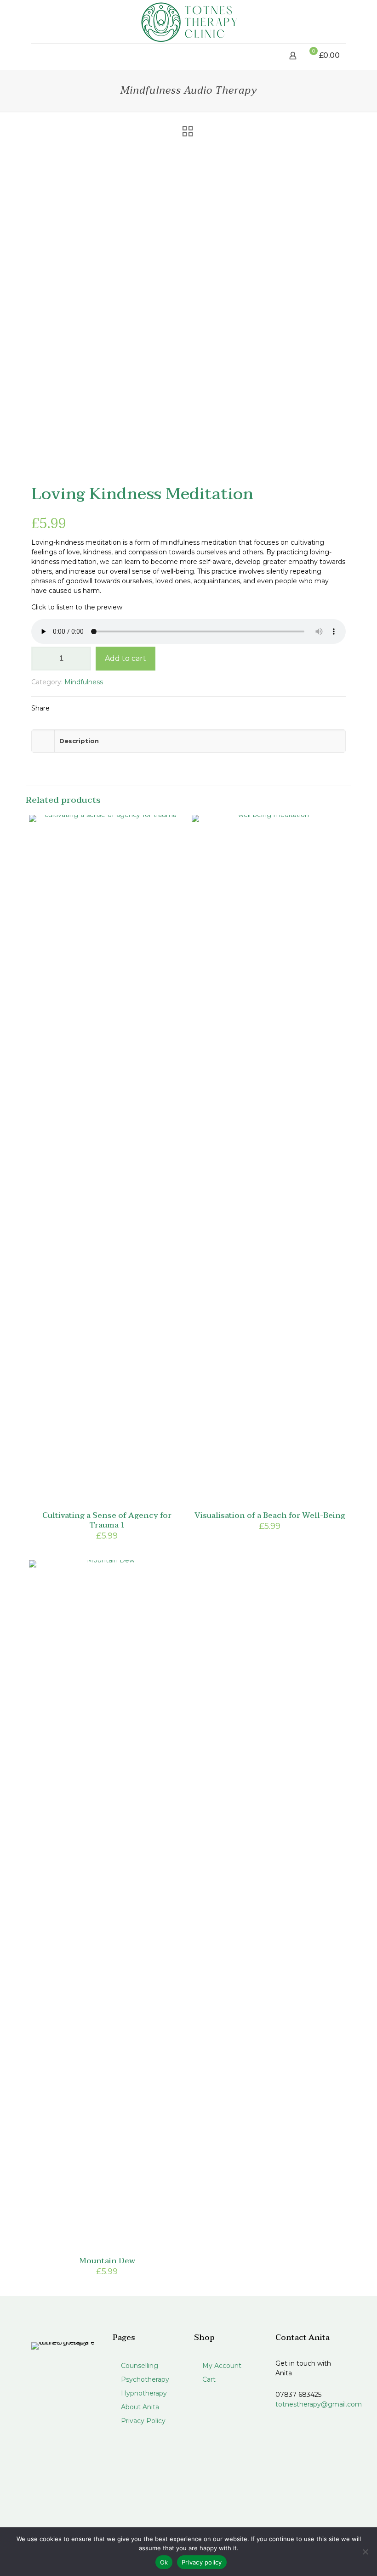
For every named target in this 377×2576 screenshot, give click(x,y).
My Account (221, 2366)
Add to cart (126, 658)
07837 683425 (298, 2395)
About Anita (139, 2407)
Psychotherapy (144, 2379)
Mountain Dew (107, 2261)
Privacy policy (202, 2562)
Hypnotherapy (143, 2393)
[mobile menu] (39, 56)
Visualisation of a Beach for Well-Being (270, 1515)
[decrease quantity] (42, 659)
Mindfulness (84, 682)
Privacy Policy (142, 2421)
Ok (164, 2562)
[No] (366, 2552)
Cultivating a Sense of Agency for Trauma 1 (107, 1520)
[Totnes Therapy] (188, 22)
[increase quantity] (81, 659)
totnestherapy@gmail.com (319, 2404)
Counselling (139, 2366)
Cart (208, 2379)
